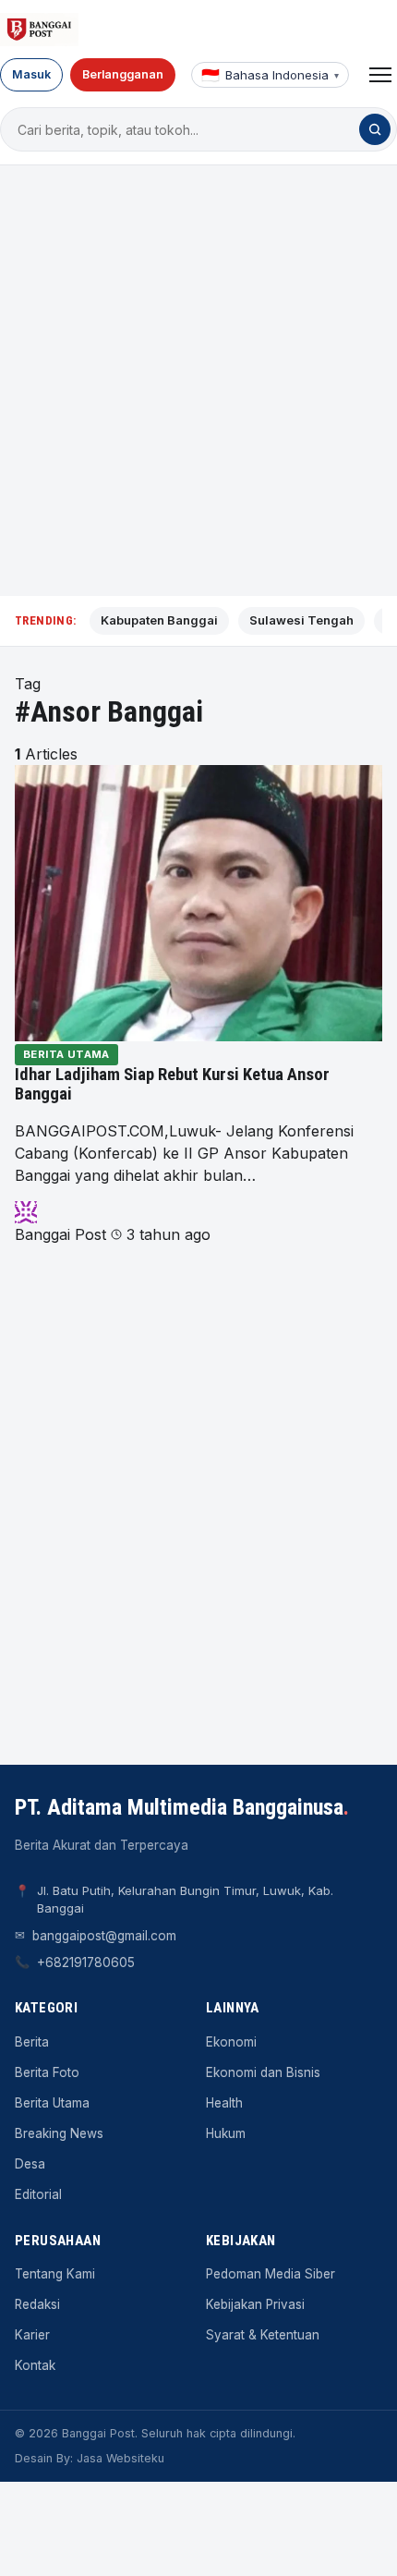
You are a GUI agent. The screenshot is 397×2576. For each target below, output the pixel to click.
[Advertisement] (198, 381)
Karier (32, 2335)
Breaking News (59, 2133)
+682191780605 (86, 1962)
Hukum (226, 2133)
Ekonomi (231, 2042)
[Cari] (375, 129)
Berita (32, 2042)
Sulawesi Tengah (301, 620)
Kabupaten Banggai (159, 620)
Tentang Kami (55, 2274)
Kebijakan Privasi (255, 2304)
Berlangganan (123, 74)
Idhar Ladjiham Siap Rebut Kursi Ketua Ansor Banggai (172, 1085)
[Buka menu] (380, 75)
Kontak (35, 2365)
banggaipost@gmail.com (104, 1936)
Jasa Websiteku (120, 2458)
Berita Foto (47, 2072)
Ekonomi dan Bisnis (263, 2072)
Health (224, 2103)
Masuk (31, 74)
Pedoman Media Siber (271, 2274)
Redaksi (37, 2304)
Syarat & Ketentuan (263, 2335)
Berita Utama (66, 1054)
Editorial (38, 2194)
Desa (30, 2164)
